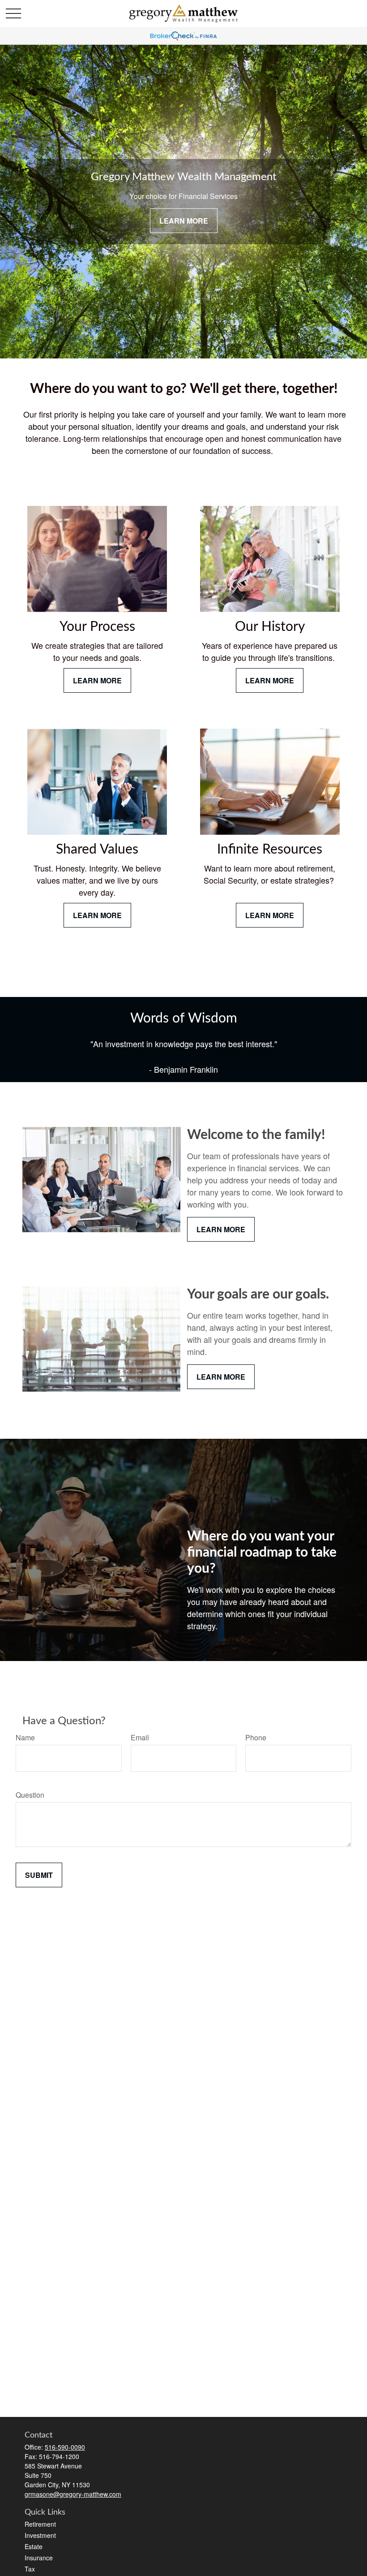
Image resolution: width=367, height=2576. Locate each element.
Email (140, 1737)
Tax (30, 2569)
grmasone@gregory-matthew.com (73, 2494)
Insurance (39, 2558)
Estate (34, 2546)
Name (25, 1737)
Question (30, 1795)
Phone (256, 1737)
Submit (39, 1875)
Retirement (40, 2524)
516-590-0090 (65, 2447)
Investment (40, 2535)
